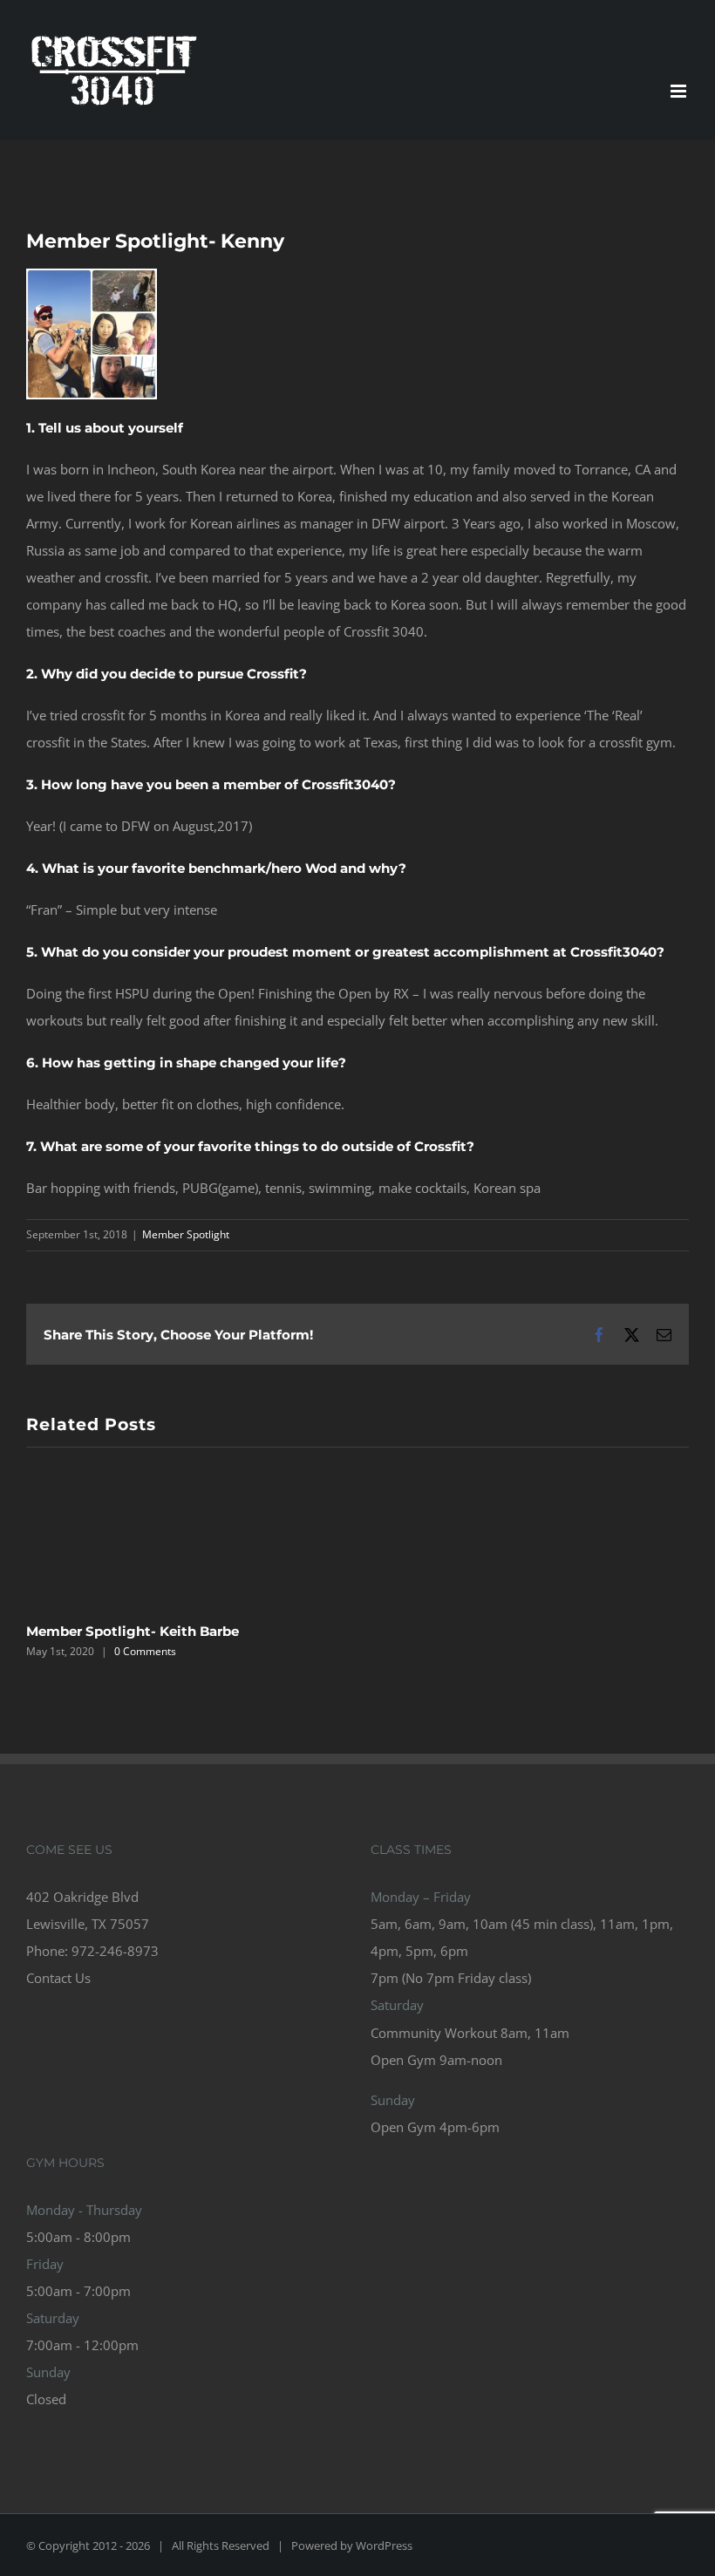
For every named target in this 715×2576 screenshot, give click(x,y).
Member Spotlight (186, 1234)
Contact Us (58, 1978)
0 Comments (145, 1651)
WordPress (384, 2545)
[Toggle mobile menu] (680, 91)
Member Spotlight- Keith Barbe (133, 1631)
